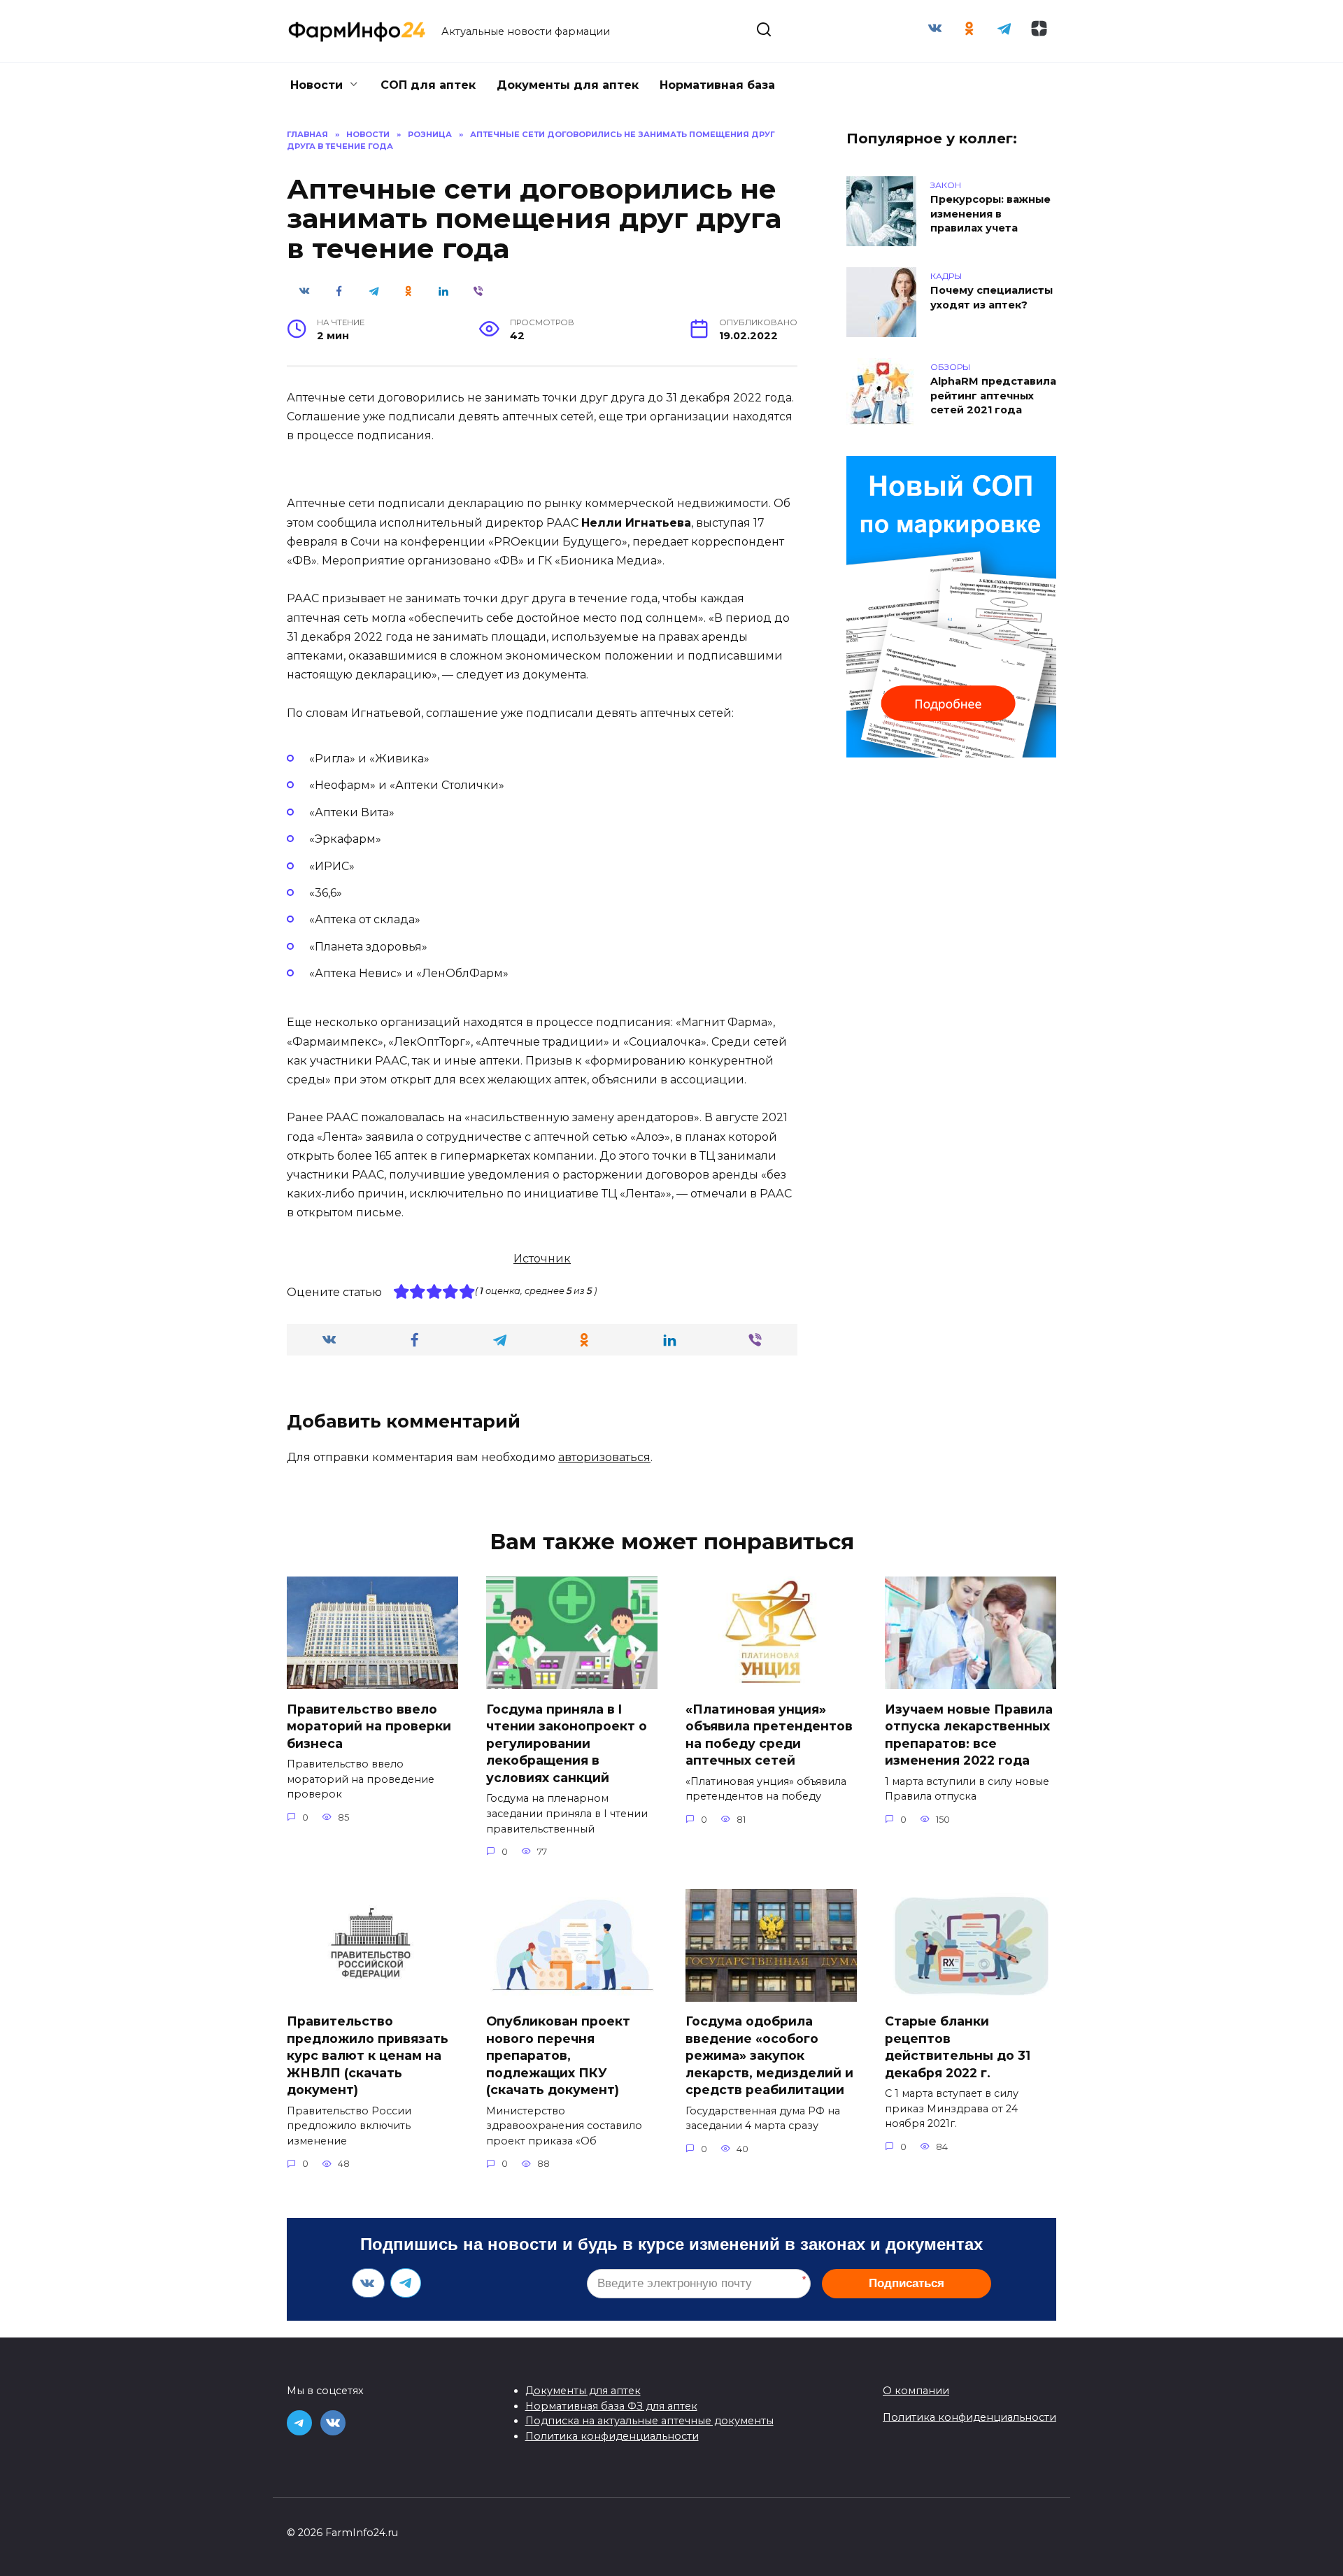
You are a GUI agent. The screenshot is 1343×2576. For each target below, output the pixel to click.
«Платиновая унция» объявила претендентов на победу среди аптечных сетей (769, 1734)
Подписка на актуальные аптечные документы (649, 2421)
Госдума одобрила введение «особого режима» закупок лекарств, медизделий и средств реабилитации (769, 2056)
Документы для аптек (568, 85)
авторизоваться (604, 1457)
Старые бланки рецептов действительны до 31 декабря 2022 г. (958, 2047)
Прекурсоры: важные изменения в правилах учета (990, 214)
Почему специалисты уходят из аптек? (992, 298)
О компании (916, 2391)
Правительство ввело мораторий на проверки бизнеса (369, 1725)
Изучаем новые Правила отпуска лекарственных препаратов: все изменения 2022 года (969, 1734)
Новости (317, 85)
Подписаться (907, 2283)
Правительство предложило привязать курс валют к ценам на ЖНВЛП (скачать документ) (368, 2056)
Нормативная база (717, 85)
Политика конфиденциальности (612, 2436)
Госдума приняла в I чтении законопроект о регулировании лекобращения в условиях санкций (567, 1743)
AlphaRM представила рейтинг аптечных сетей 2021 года (993, 396)
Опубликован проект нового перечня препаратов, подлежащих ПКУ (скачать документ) (558, 2056)
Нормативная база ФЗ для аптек (611, 2406)
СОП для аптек (428, 85)
